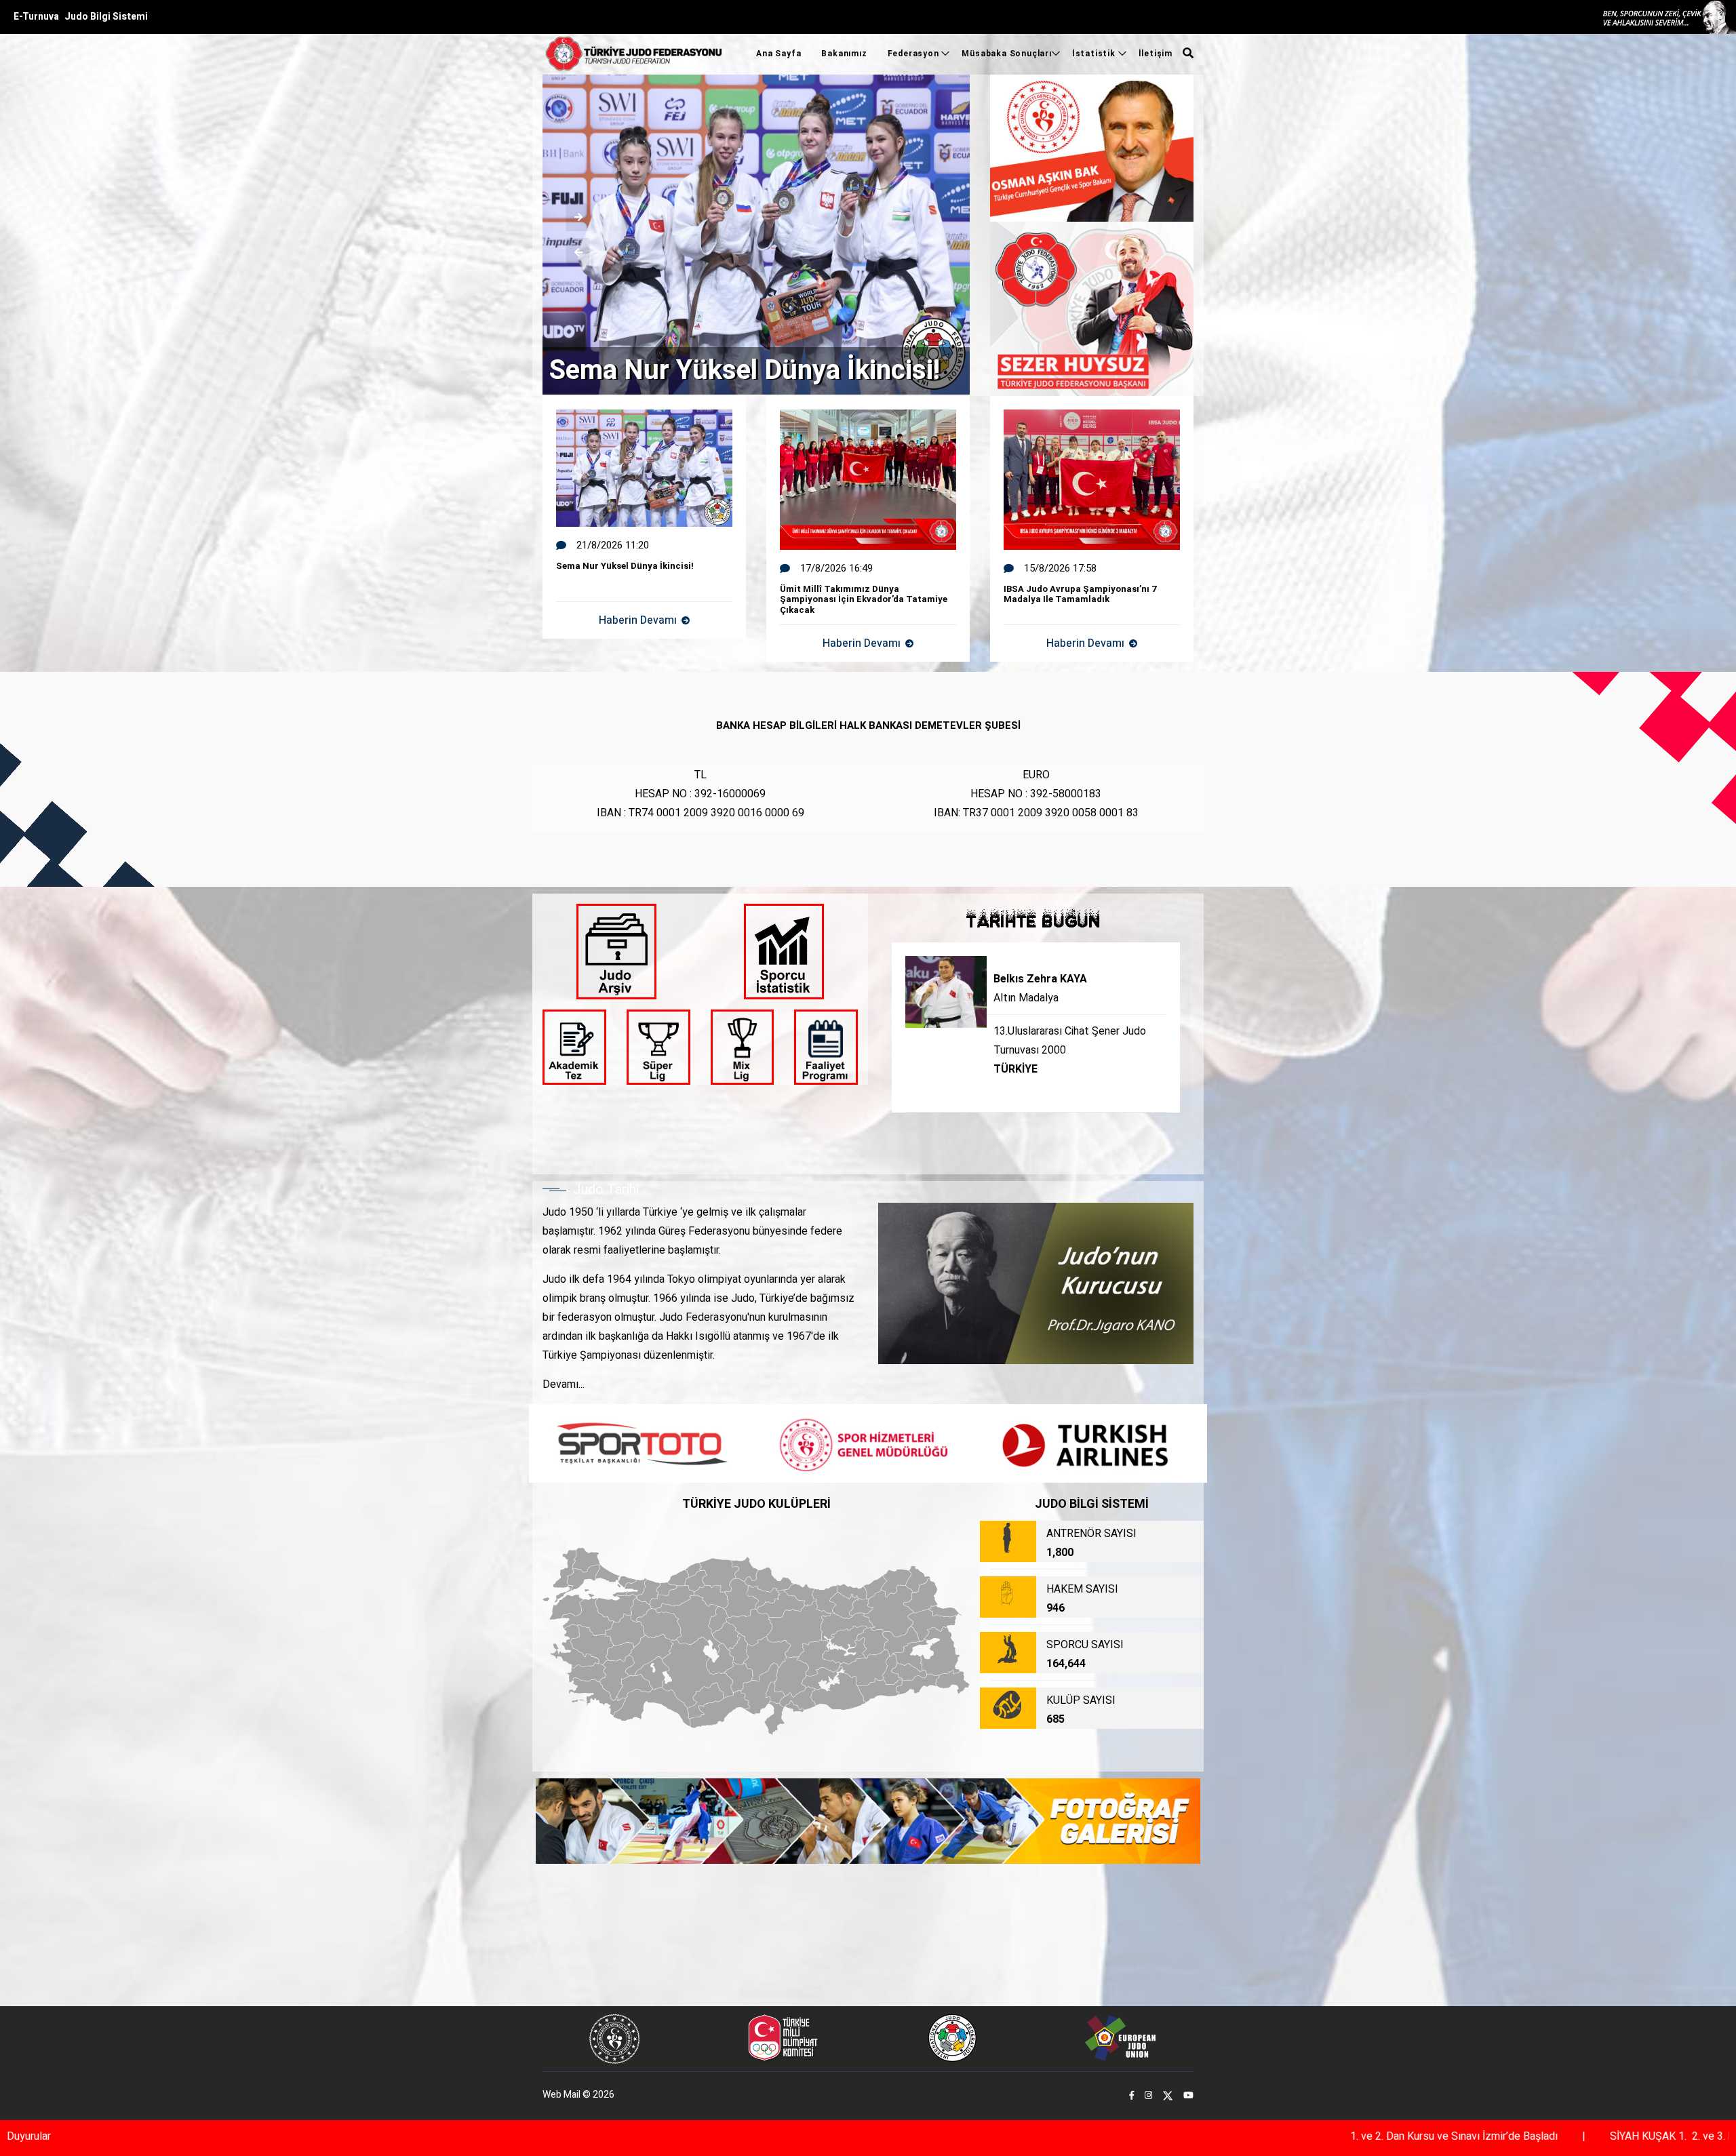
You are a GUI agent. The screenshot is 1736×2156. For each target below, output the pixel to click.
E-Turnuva (36, 17)
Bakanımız (844, 54)
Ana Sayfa (778, 54)
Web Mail (561, 2095)
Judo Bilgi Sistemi (106, 17)
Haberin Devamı (638, 643)
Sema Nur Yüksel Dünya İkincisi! (745, 371)
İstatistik (1095, 54)
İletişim (1156, 54)
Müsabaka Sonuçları (1006, 54)
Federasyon (915, 54)
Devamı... (564, 1384)
